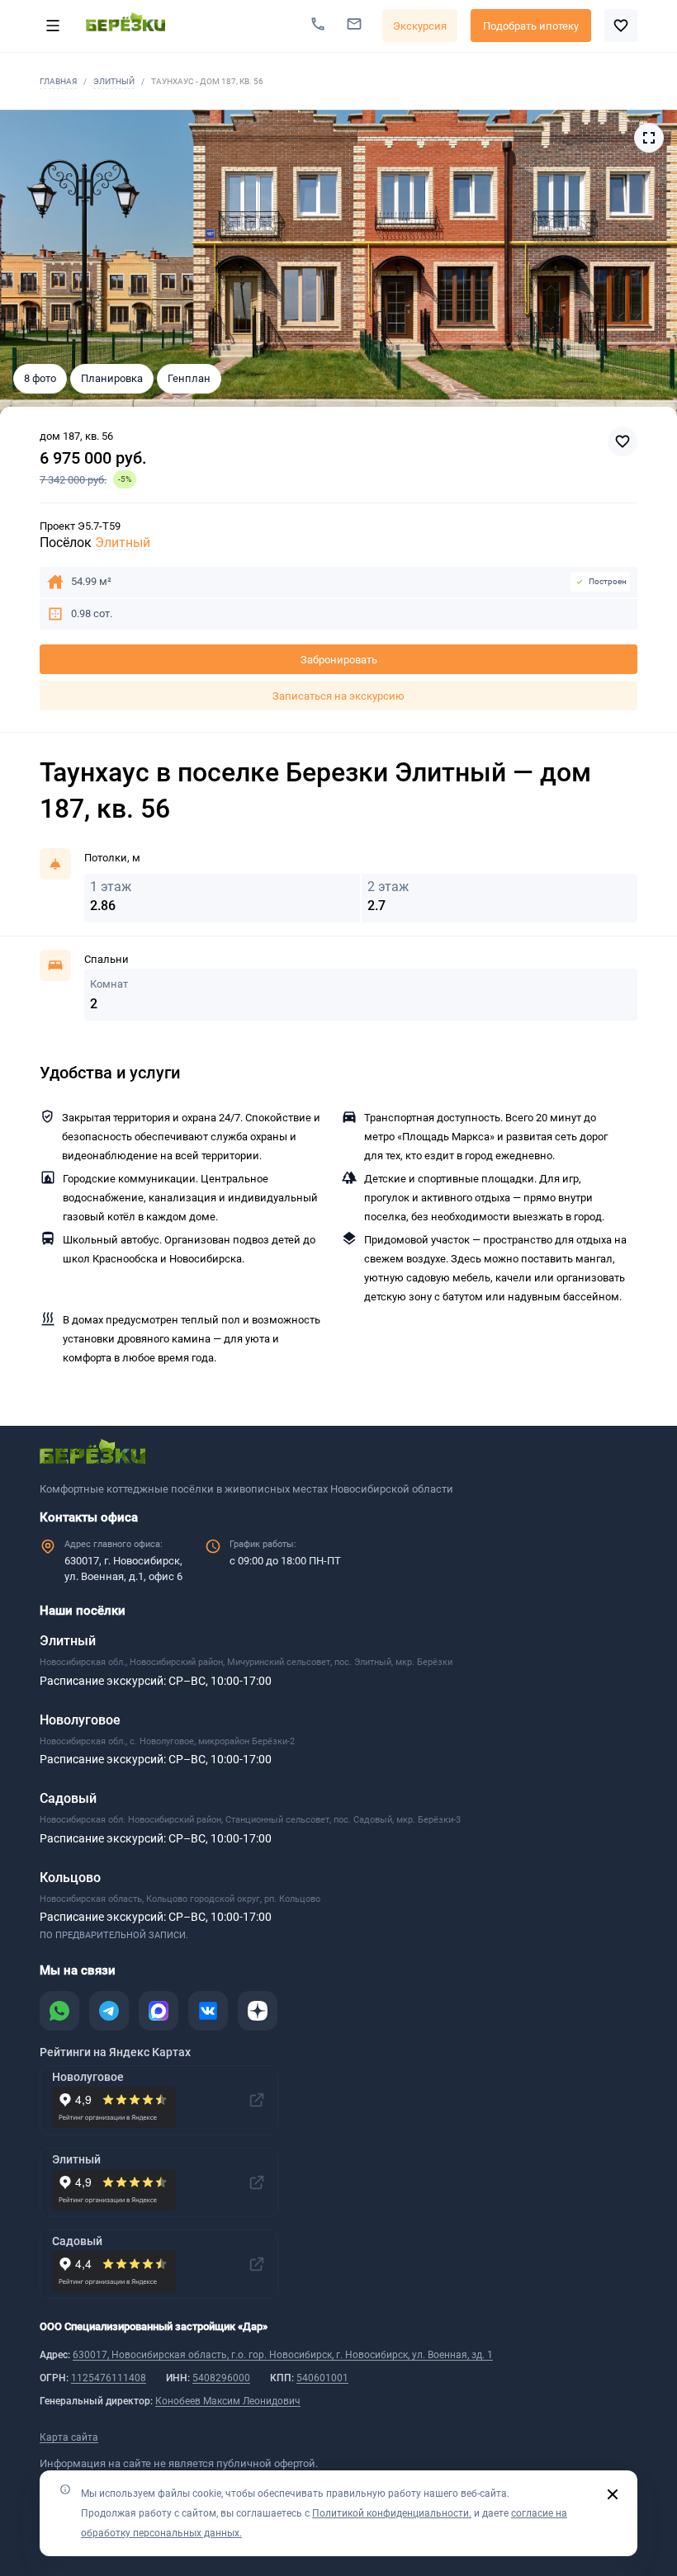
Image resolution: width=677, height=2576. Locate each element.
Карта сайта (69, 2437)
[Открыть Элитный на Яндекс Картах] (257, 2182)
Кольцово (70, 1878)
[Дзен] (258, 2011)
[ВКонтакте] (208, 2011)
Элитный (114, 81)
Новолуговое (80, 1720)
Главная (58, 81)
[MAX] (159, 2011)
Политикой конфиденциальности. (392, 2513)
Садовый (68, 1798)
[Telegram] (109, 2011)
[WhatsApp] (59, 2011)
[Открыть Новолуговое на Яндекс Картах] (257, 2100)
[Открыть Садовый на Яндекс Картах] (257, 2264)
